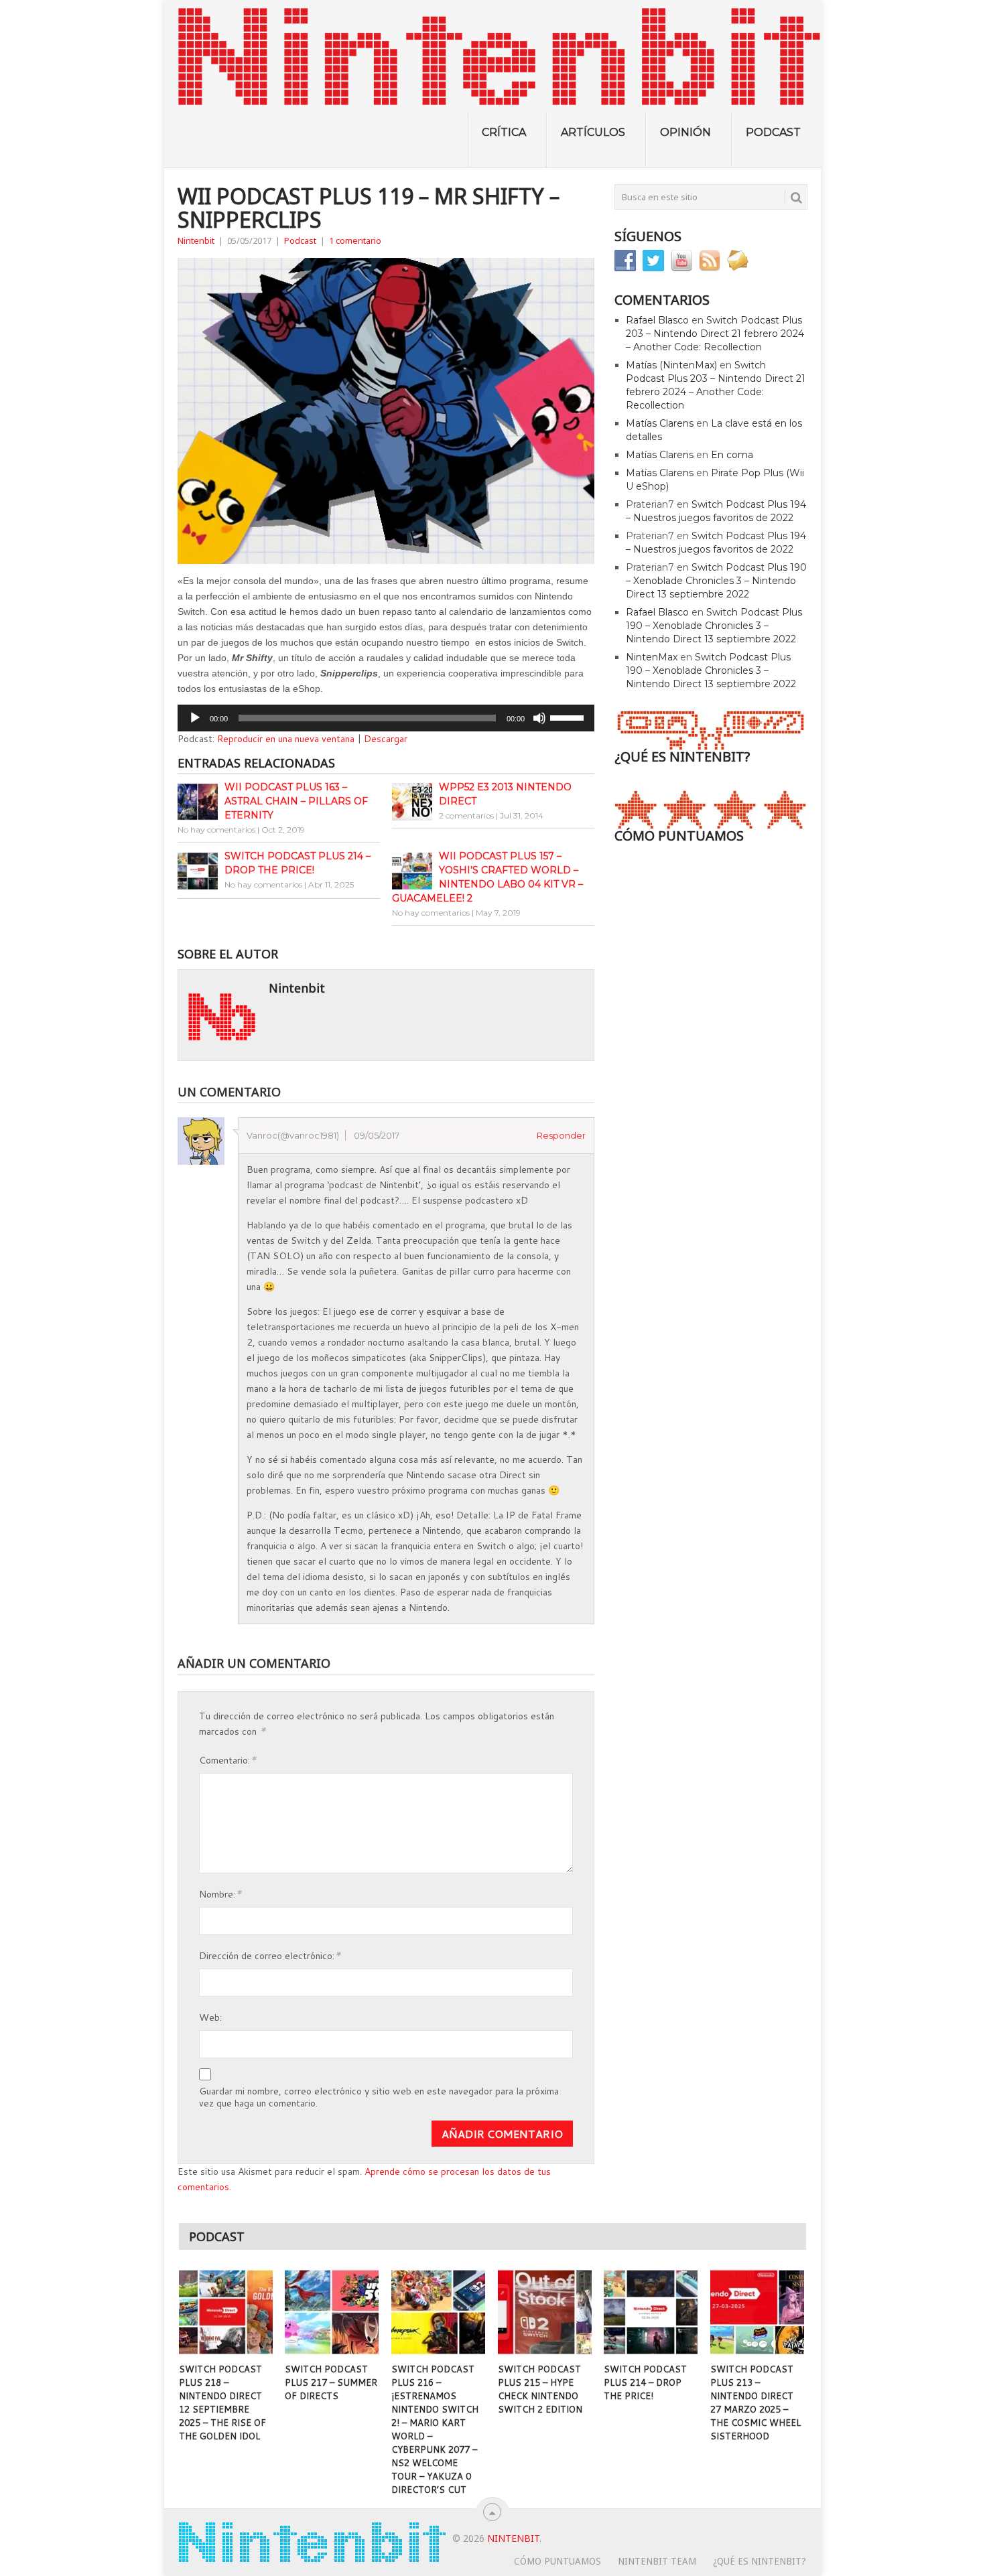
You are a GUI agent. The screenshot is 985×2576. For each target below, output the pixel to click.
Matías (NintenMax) (671, 365)
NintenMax (652, 657)
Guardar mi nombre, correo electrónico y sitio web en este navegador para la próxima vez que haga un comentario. (379, 2097)
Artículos (593, 132)
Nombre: (220, 1893)
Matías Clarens (660, 423)
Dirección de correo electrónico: (270, 1955)
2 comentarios (466, 815)
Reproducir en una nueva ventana (286, 739)
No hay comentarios (216, 830)
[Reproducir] (195, 718)
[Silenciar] (539, 718)
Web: (210, 2017)
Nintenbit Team (657, 2561)
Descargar (386, 739)
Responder (561, 1135)
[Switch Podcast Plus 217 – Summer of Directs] (332, 2312)
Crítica (504, 132)
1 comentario (355, 240)
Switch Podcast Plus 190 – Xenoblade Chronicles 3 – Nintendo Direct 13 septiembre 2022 (716, 581)
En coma (732, 455)
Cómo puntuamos (557, 2561)
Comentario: (227, 1759)
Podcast (773, 132)
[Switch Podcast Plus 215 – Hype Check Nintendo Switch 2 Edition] (545, 2312)
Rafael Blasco (657, 320)
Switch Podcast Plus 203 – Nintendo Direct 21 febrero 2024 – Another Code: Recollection (715, 334)
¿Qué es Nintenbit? (760, 2561)
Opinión (685, 132)
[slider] (569, 717)
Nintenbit (196, 240)
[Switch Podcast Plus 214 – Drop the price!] (651, 2312)
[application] (386, 718)
